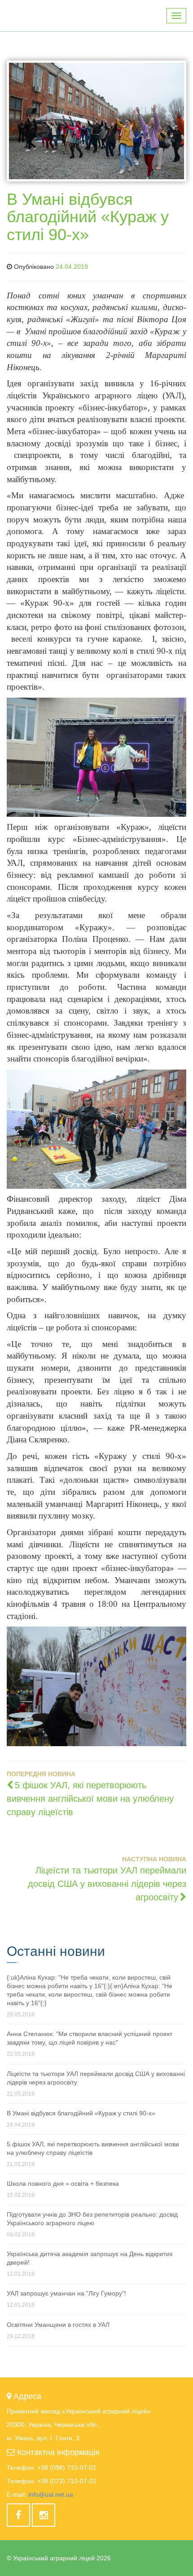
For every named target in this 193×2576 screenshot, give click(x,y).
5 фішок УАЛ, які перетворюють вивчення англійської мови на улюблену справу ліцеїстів (90, 1799)
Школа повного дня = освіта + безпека (63, 2183)
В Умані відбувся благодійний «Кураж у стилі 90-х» (81, 2113)
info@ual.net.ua (51, 2494)
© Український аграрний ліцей (59, 2558)
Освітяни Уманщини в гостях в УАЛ (58, 2325)
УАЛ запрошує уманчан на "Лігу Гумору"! (66, 2293)
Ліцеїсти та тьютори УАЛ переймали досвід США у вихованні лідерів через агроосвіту (107, 1884)
